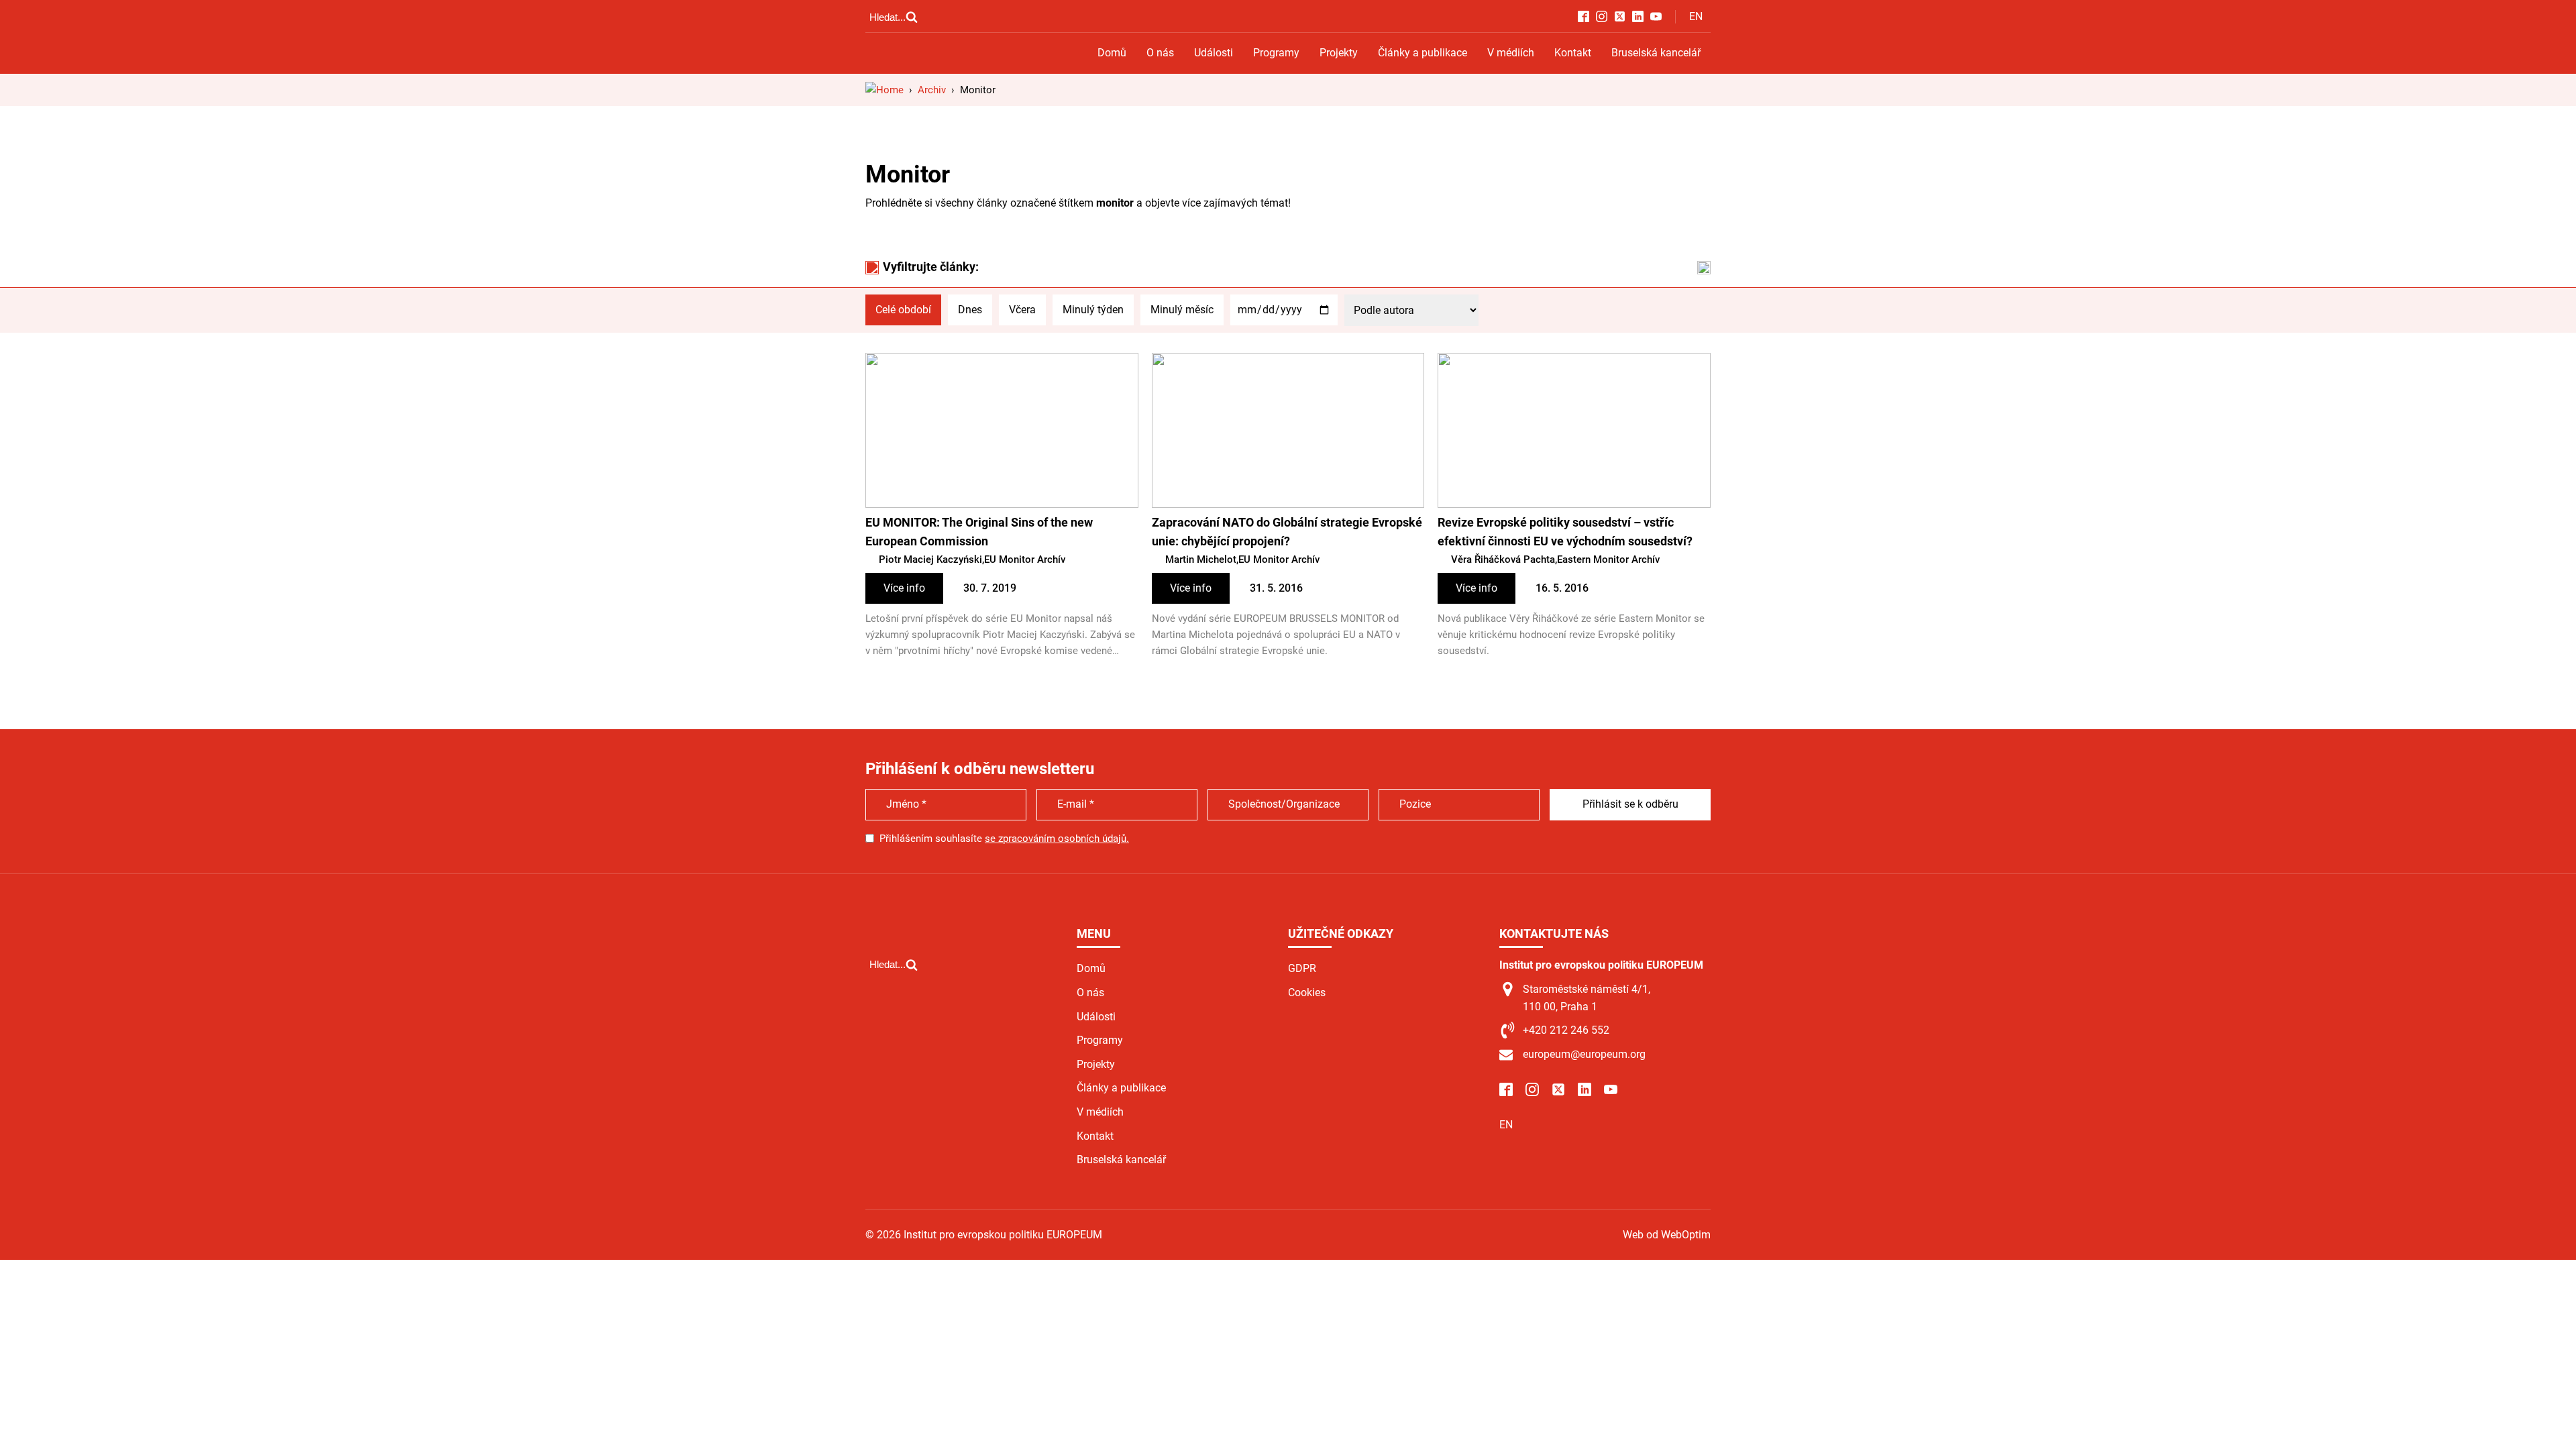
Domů (1112, 53)
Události (1214, 53)
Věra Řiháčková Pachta (1503, 559)
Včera (1022, 310)
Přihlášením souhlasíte (1004, 839)
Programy (1276, 53)
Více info (904, 588)
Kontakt (1573, 53)
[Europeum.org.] (884, 90)
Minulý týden (1093, 310)
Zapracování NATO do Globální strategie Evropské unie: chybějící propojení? (1287, 532)
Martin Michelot (1201, 559)
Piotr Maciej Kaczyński (930, 559)
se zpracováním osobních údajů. (1057, 839)
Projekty (1339, 53)
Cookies (1307, 992)
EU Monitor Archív (1025, 559)
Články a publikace (1423, 53)
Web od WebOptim (1667, 1235)
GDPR (1302, 968)
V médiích (1511, 53)
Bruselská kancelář (1656, 53)
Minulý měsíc (1182, 310)
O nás (1160, 53)
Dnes (970, 310)
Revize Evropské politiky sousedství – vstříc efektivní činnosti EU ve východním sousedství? (1565, 532)
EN (1696, 16)
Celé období (903, 310)
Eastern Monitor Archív (1608, 559)
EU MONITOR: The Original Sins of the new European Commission (979, 532)
